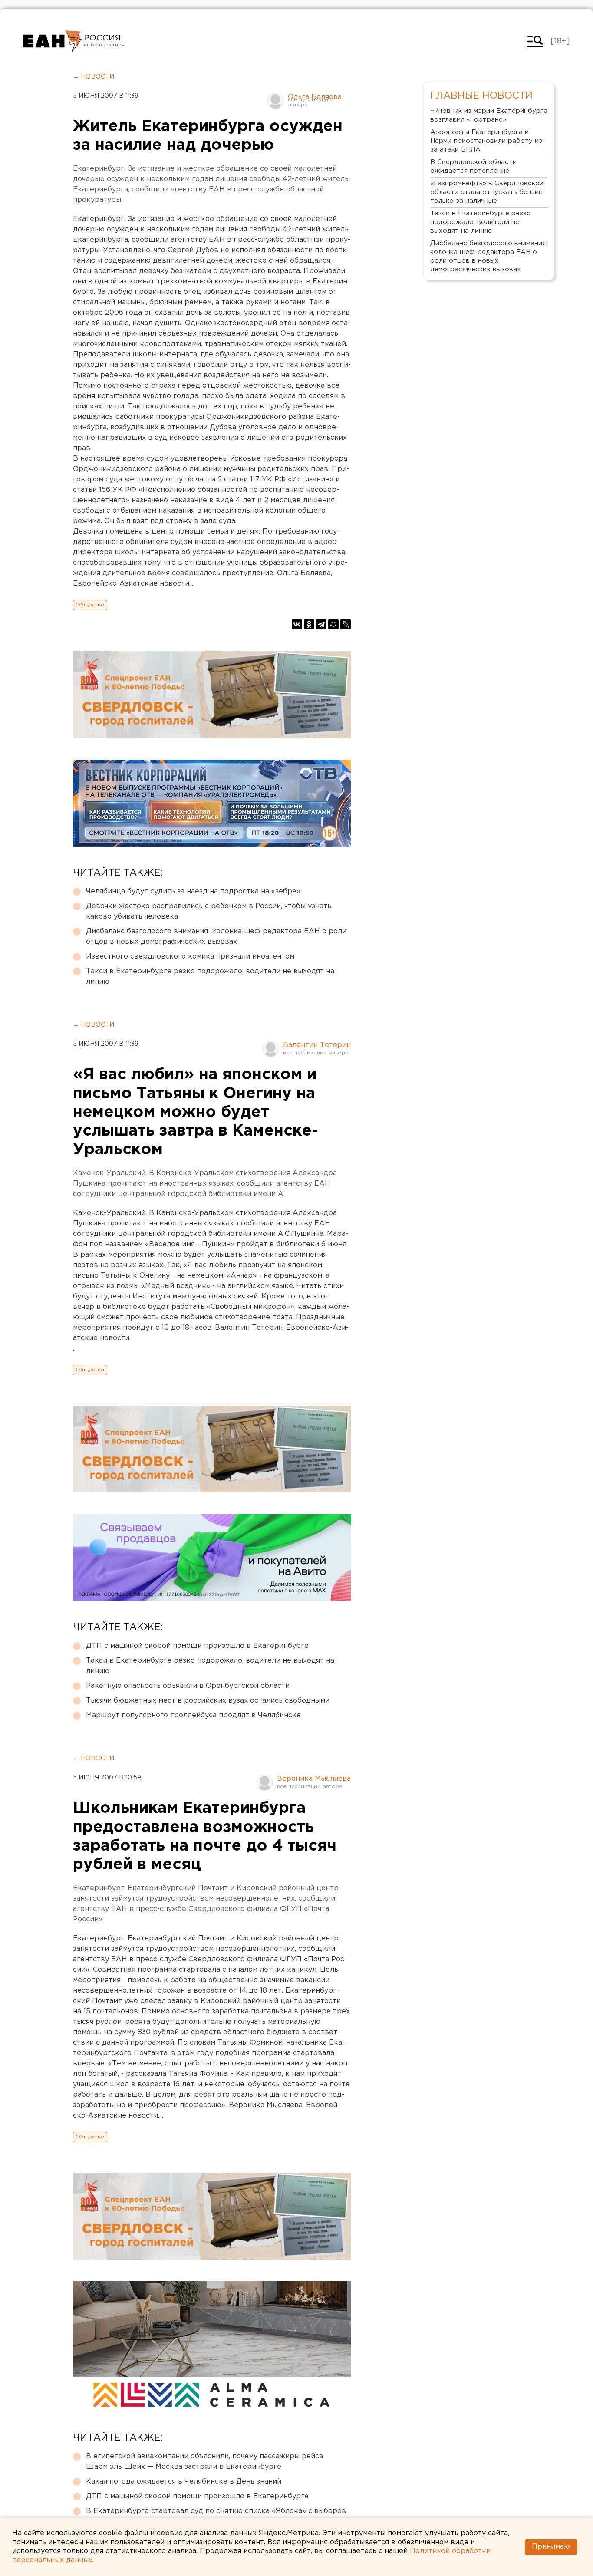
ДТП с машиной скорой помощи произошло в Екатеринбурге (197, 1646)
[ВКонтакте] (297, 624)
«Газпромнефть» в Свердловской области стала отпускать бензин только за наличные (487, 192)
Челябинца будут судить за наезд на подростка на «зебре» (193, 891)
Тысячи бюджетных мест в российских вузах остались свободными (208, 1701)
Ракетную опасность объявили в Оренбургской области (188, 1686)
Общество (90, 605)
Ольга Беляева (315, 97)
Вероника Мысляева (314, 1779)
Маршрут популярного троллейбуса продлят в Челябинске (193, 1715)
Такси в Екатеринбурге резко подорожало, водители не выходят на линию (210, 977)
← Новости (94, 77)
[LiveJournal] (346, 624)
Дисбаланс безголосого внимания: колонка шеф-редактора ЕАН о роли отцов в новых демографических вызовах (216, 937)
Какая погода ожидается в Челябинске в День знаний (184, 2482)
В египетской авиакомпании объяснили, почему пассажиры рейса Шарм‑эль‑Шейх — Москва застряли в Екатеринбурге (204, 2462)
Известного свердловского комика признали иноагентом (190, 957)
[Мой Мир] (333, 624)
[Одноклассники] (309, 624)
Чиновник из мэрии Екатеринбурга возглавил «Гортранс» (489, 115)
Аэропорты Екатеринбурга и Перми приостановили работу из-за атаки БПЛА (488, 141)
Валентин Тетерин (317, 1045)
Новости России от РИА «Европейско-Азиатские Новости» (52, 41)
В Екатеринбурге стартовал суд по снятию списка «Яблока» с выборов (216, 2511)
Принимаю (551, 2547)
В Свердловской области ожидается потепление (473, 166)
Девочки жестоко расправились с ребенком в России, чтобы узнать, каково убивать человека (209, 911)
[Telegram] (321, 624)
